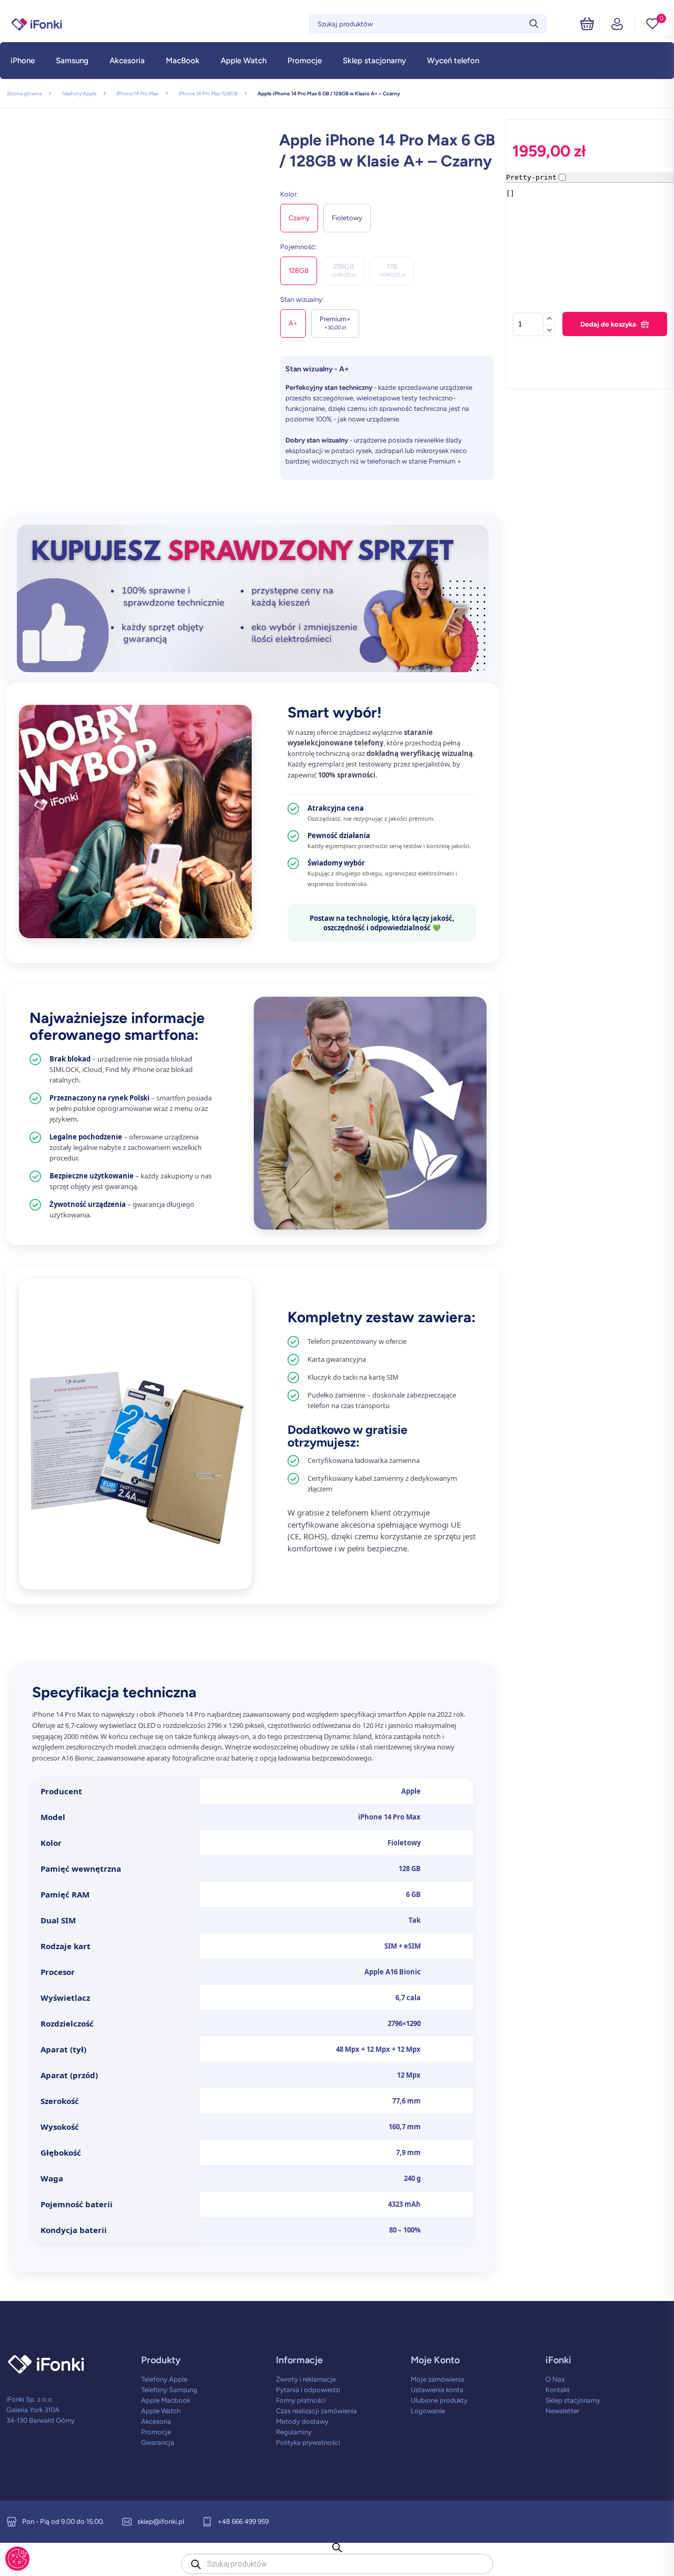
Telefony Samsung (169, 2390)
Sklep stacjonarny (573, 2400)
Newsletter (562, 2411)
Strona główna (24, 94)
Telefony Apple (79, 94)
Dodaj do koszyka (608, 324)
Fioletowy (347, 218)
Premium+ (335, 323)
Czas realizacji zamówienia (316, 2411)
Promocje (156, 2432)
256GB (343, 270)
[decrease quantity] (549, 331)
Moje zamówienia (438, 2379)
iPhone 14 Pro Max (137, 94)
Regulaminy (294, 2432)
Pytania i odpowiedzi (308, 2390)
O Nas (555, 2379)
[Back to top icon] (623, 2554)
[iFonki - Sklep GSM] (37, 24)
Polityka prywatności (308, 2442)
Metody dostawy (302, 2421)
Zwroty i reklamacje (306, 2379)
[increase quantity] (549, 319)
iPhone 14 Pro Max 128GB (208, 94)
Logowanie (428, 2411)
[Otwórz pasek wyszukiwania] (337, 2547)
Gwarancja (158, 2442)
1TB (392, 270)
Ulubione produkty (439, 2400)
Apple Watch (161, 2411)
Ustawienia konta (437, 2390)
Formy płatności (301, 2400)
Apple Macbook (166, 2400)
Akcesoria (156, 2421)
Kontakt (558, 2390)
